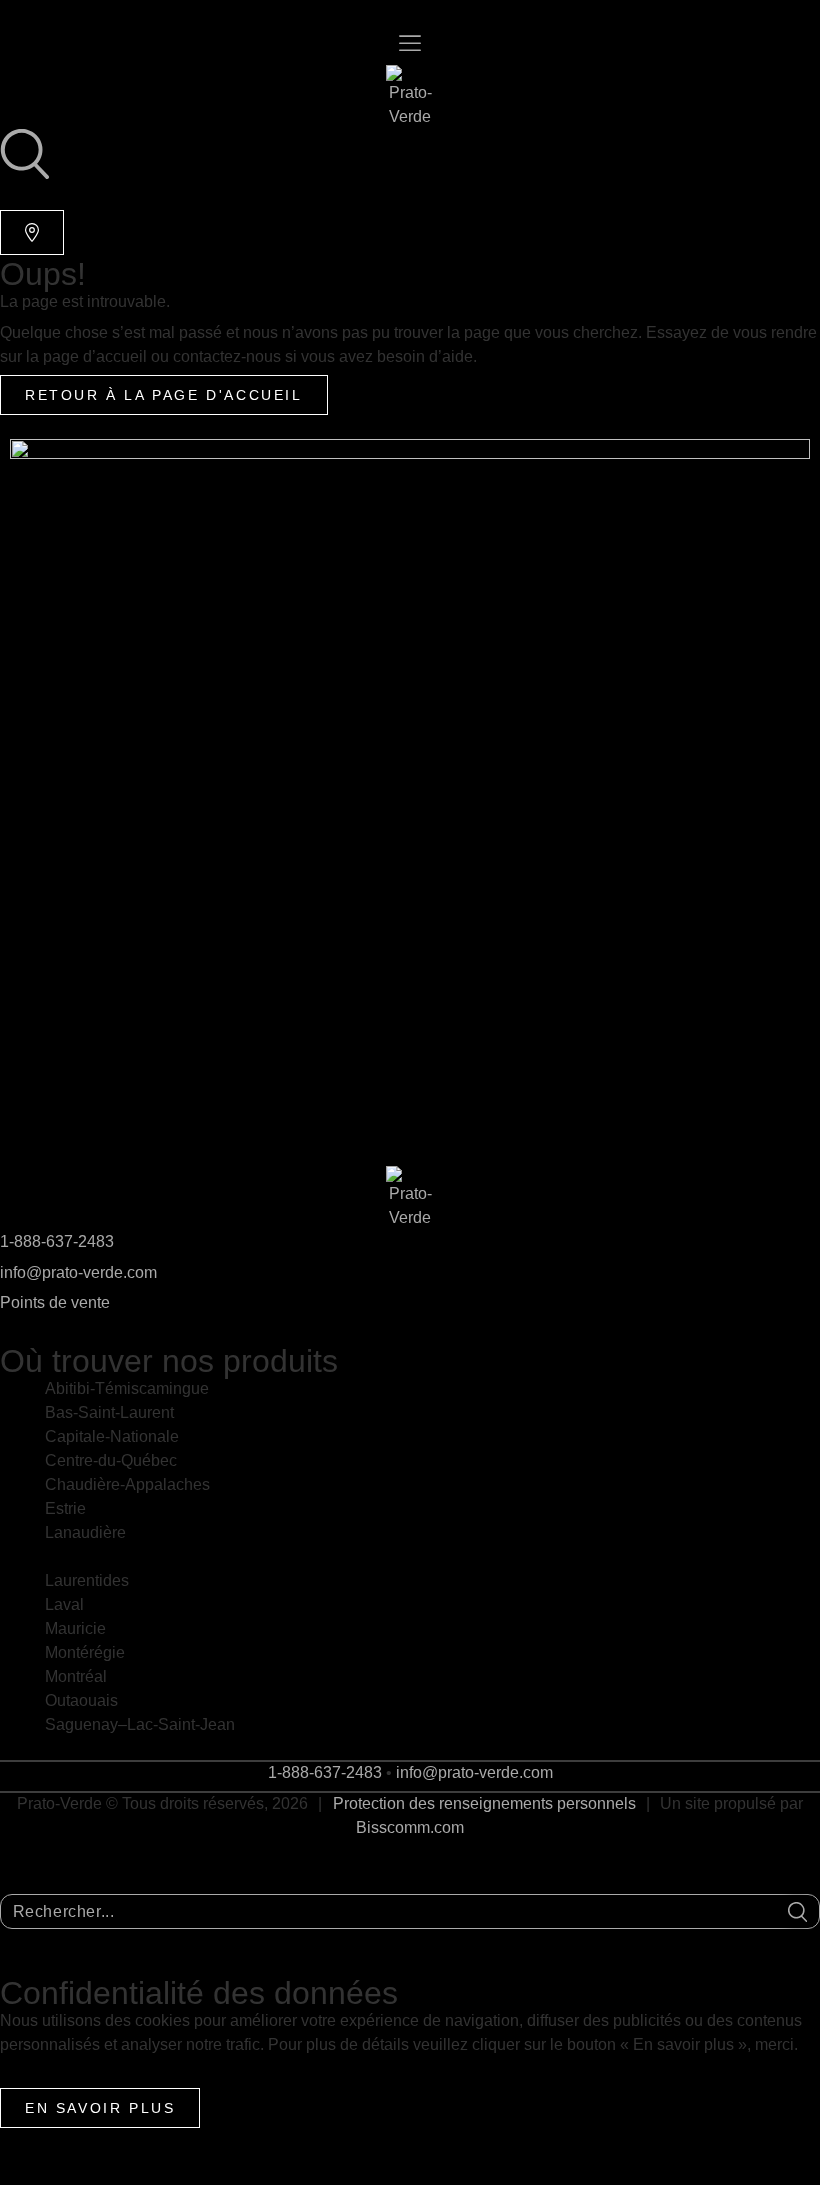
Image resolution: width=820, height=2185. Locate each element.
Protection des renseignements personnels (484, 1803)
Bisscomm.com (410, 1827)
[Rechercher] (797, 1912)
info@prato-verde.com (78, 1272)
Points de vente (55, 1302)
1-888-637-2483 (57, 1241)
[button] (410, 44)
